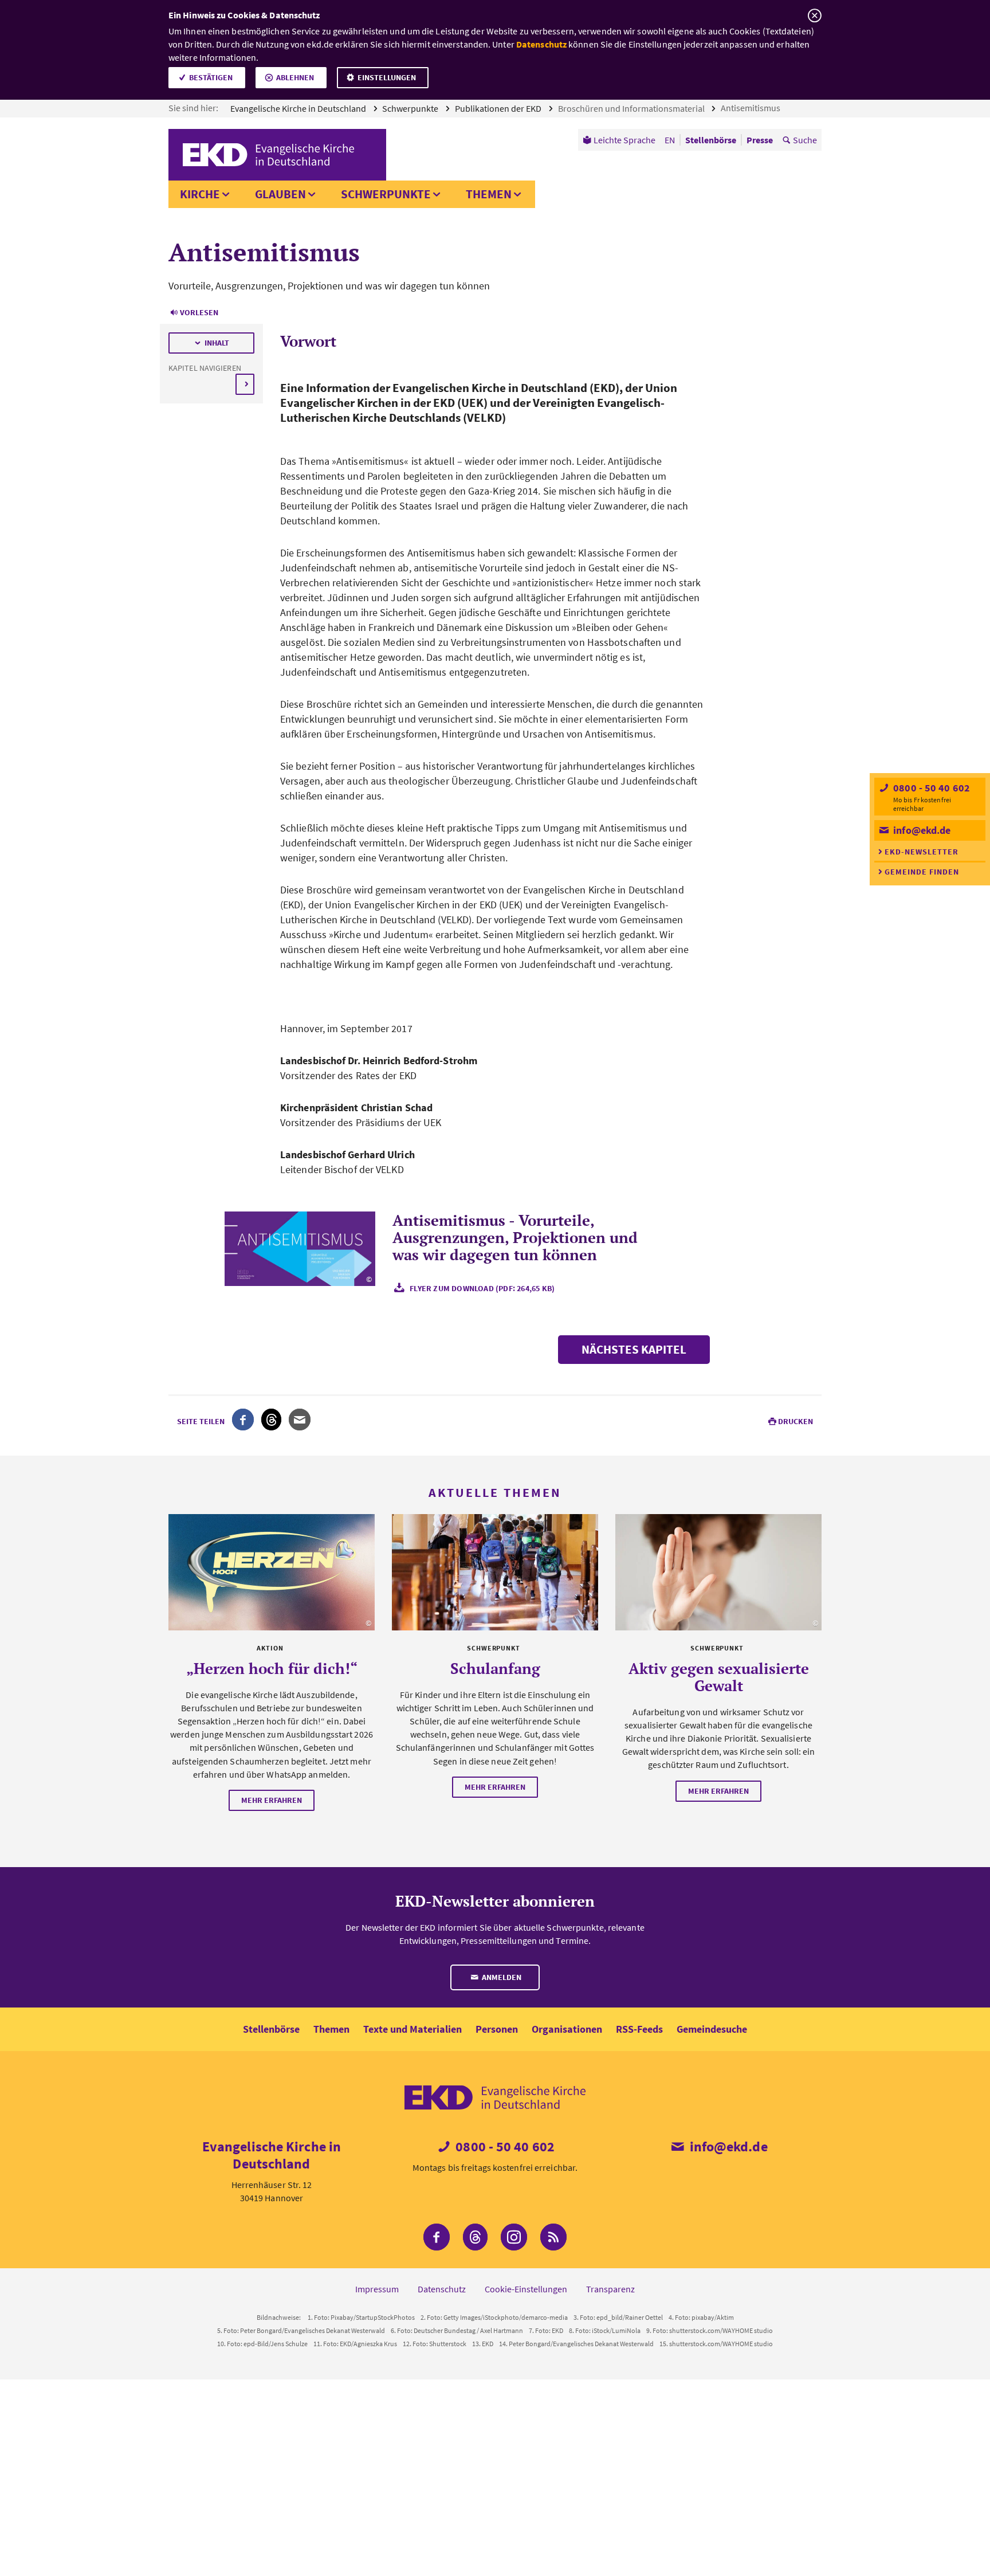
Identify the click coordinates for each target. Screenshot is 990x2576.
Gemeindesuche (712, 2029)
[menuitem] (619, 140)
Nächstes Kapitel (634, 1349)
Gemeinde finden (922, 872)
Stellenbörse (271, 2029)
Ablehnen (295, 77)
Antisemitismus (751, 108)
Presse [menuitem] (760, 140)
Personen (497, 2029)
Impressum (377, 2289)
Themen (489, 194)
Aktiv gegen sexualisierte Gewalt (719, 1677)
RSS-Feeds (639, 2029)
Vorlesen (199, 312)
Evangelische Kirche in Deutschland (299, 108)
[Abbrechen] (814, 16)
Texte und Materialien (412, 2029)
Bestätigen (211, 77)
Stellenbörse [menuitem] (711, 140)
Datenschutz (541, 44)
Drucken (795, 1421)
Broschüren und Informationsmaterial (632, 108)
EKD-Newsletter (922, 852)
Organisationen (567, 2029)
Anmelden (501, 1977)
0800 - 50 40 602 (930, 788)
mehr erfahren (272, 1800)
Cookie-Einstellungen (526, 2289)
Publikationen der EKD (499, 108)
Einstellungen (387, 77)
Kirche (200, 194)
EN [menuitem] (670, 140)
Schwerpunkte (411, 108)
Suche (805, 140)
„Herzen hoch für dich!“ (272, 1668)
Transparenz (610, 2289)
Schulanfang (495, 1668)
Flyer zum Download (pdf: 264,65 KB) (482, 1288)
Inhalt (217, 343)
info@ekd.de (921, 830)
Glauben (280, 194)
